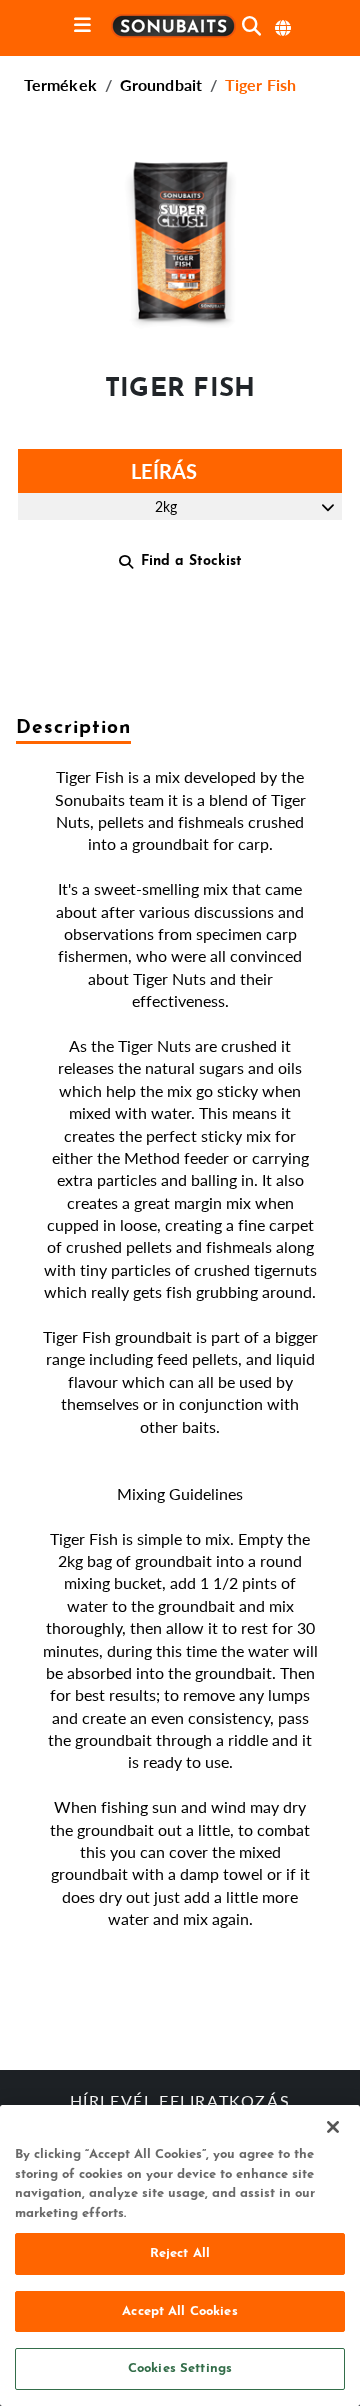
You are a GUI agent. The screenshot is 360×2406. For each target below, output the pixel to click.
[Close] (333, 2127)
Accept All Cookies (179, 2311)
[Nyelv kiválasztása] (284, 28)
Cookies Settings (180, 2368)
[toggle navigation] (82, 26)
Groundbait (161, 84)
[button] (180, 240)
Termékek (60, 84)
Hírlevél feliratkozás (180, 2103)
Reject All (180, 2253)
